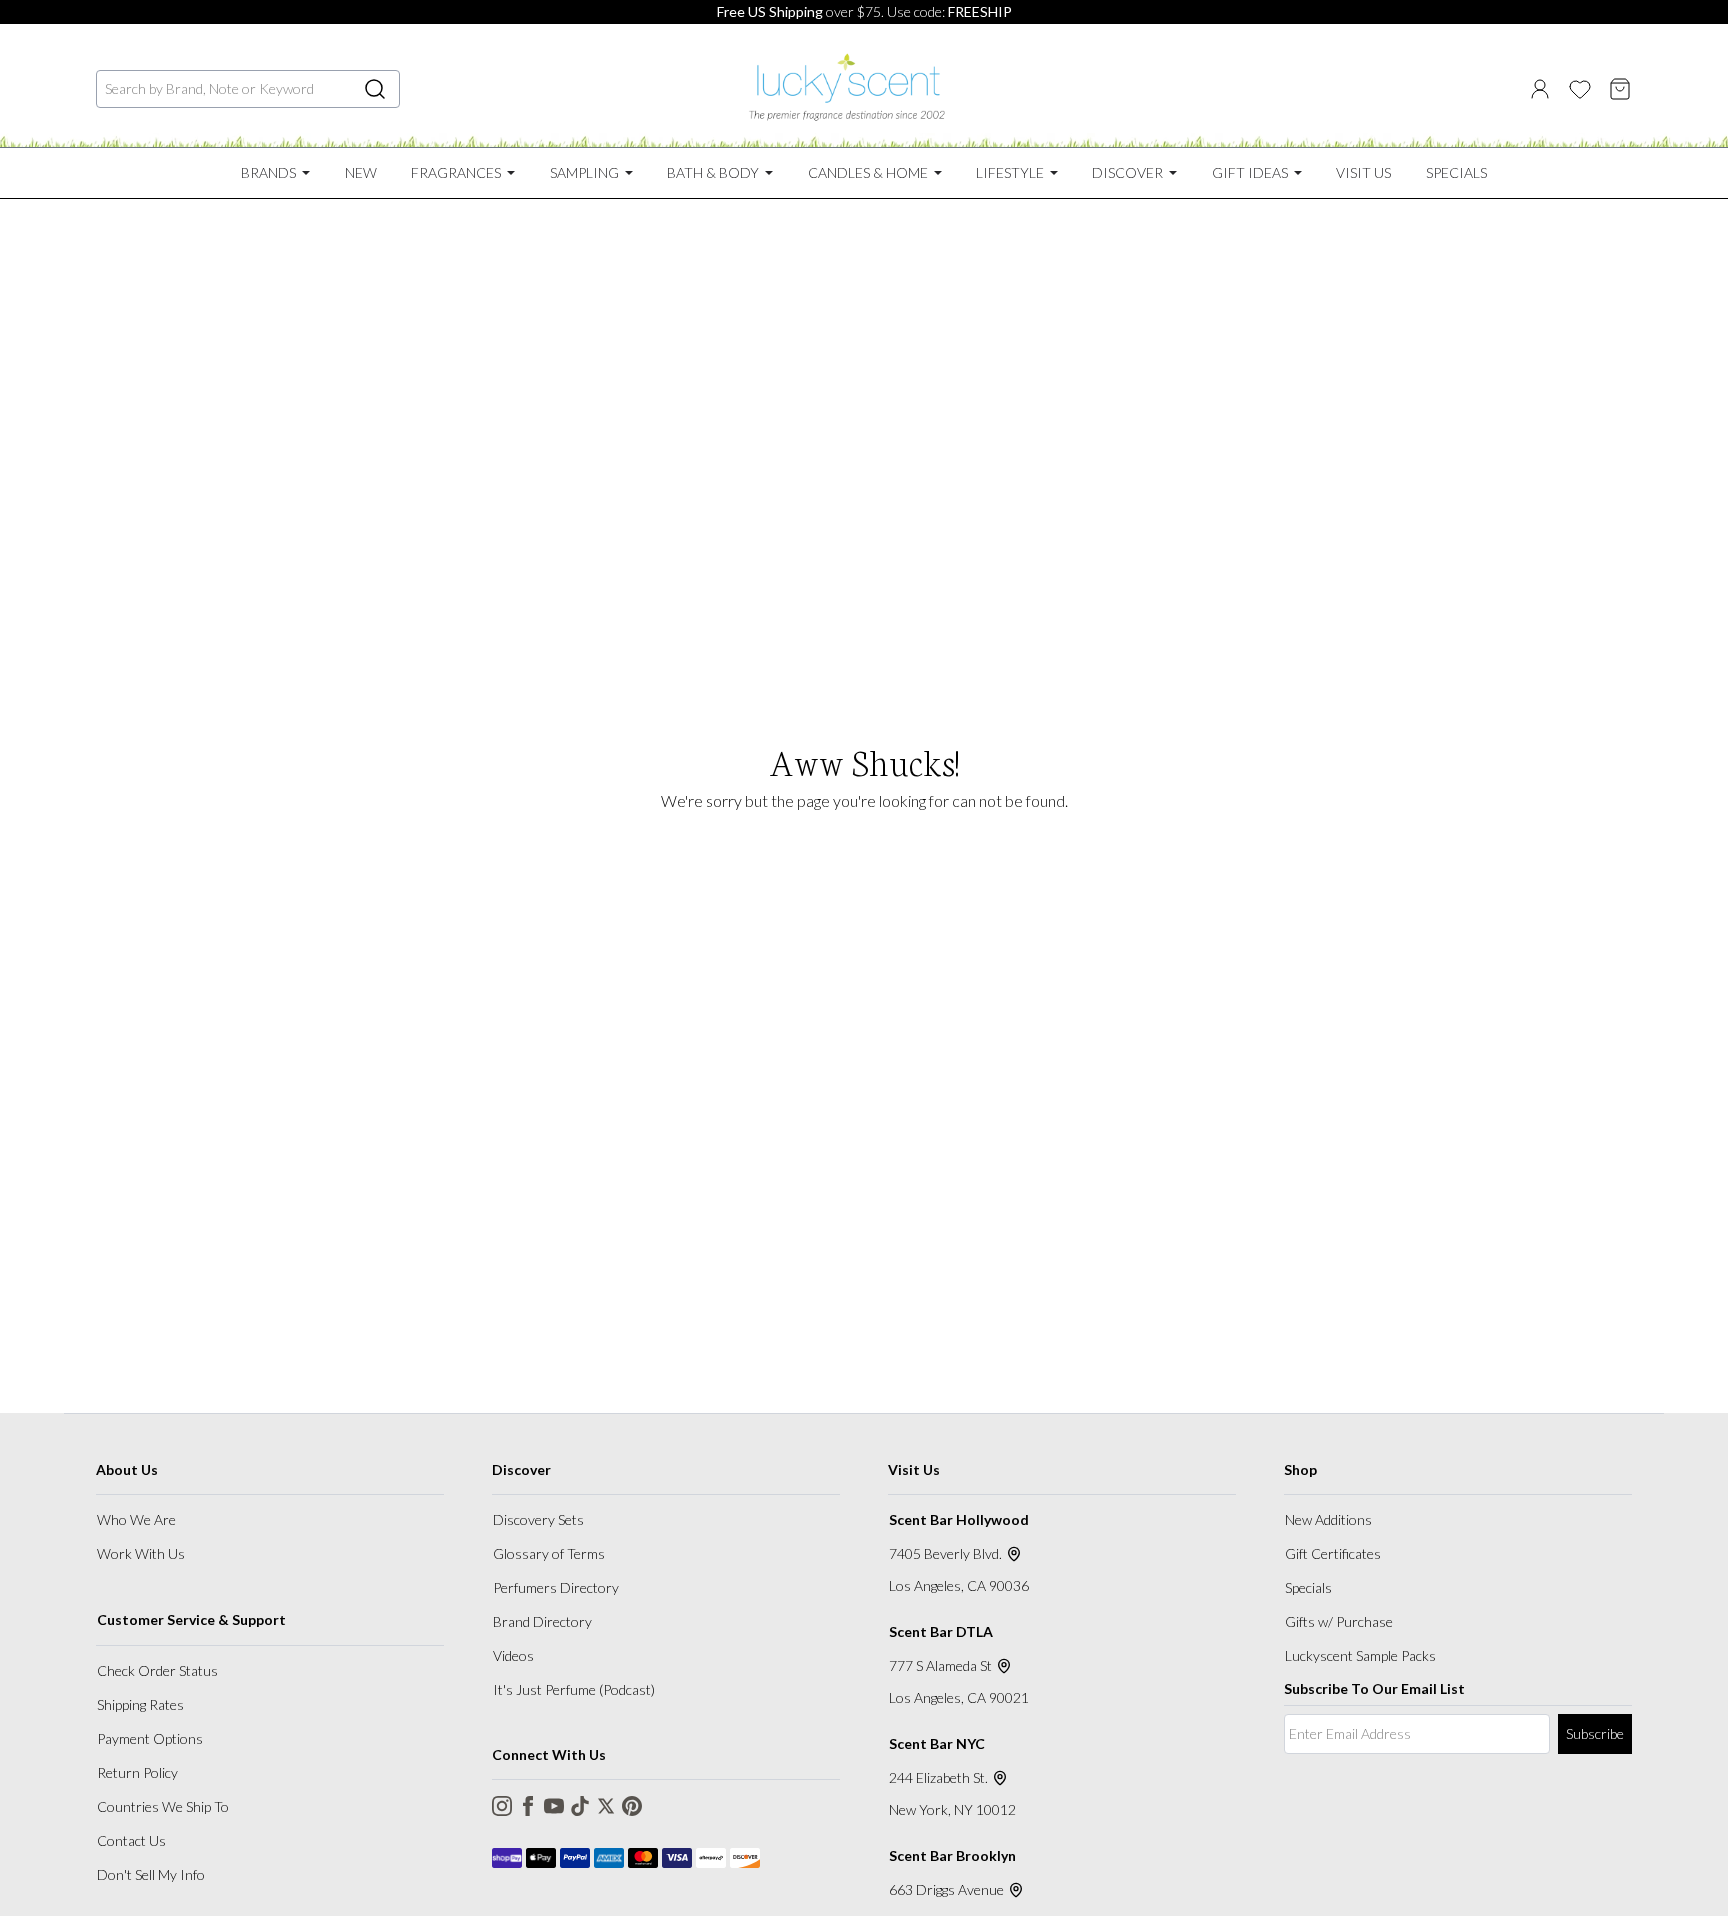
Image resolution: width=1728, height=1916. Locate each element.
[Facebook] (528, 1806)
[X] (606, 1806)
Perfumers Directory (556, 1587)
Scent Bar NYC (937, 1743)
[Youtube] (554, 1806)
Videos (513, 1655)
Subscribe (1595, 1733)
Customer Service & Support (191, 1619)
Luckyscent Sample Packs (1360, 1655)
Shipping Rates (140, 1704)
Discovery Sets (538, 1519)
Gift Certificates (1333, 1553)
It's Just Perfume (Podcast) (574, 1689)
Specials (1308, 1587)
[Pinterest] (632, 1806)
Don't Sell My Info (151, 1874)
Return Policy (137, 1772)
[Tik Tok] (580, 1806)
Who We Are (136, 1519)
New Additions (1328, 1519)
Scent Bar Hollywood (959, 1519)
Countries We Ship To (163, 1806)
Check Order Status (157, 1670)
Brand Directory (542, 1621)
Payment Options (150, 1738)
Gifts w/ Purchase (1339, 1621)
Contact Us (131, 1840)
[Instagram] (502, 1806)
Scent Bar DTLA (941, 1631)
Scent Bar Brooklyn (952, 1855)
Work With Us (141, 1553)
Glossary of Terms (549, 1553)
